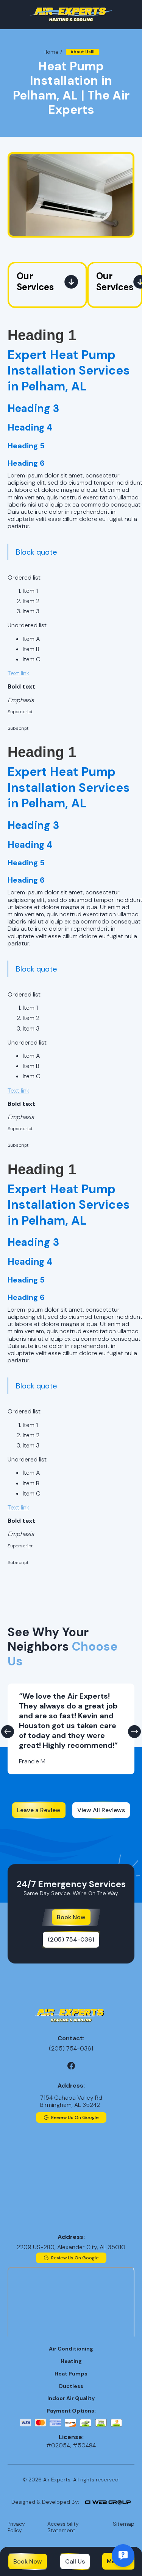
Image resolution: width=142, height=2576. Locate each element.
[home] (71, 15)
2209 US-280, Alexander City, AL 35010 (71, 2247)
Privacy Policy (16, 2527)
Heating (71, 2361)
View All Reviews (101, 1810)
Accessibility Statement (63, 2527)
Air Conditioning (71, 2349)
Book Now (28, 2561)
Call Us (75, 2561)
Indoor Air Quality (71, 2398)
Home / (53, 52)
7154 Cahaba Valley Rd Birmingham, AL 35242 (71, 2101)
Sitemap (124, 2524)
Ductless (71, 2386)
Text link (18, 673)
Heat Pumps (71, 2374)
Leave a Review (39, 1810)
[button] (8, 1732)
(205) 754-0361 (71, 1939)
